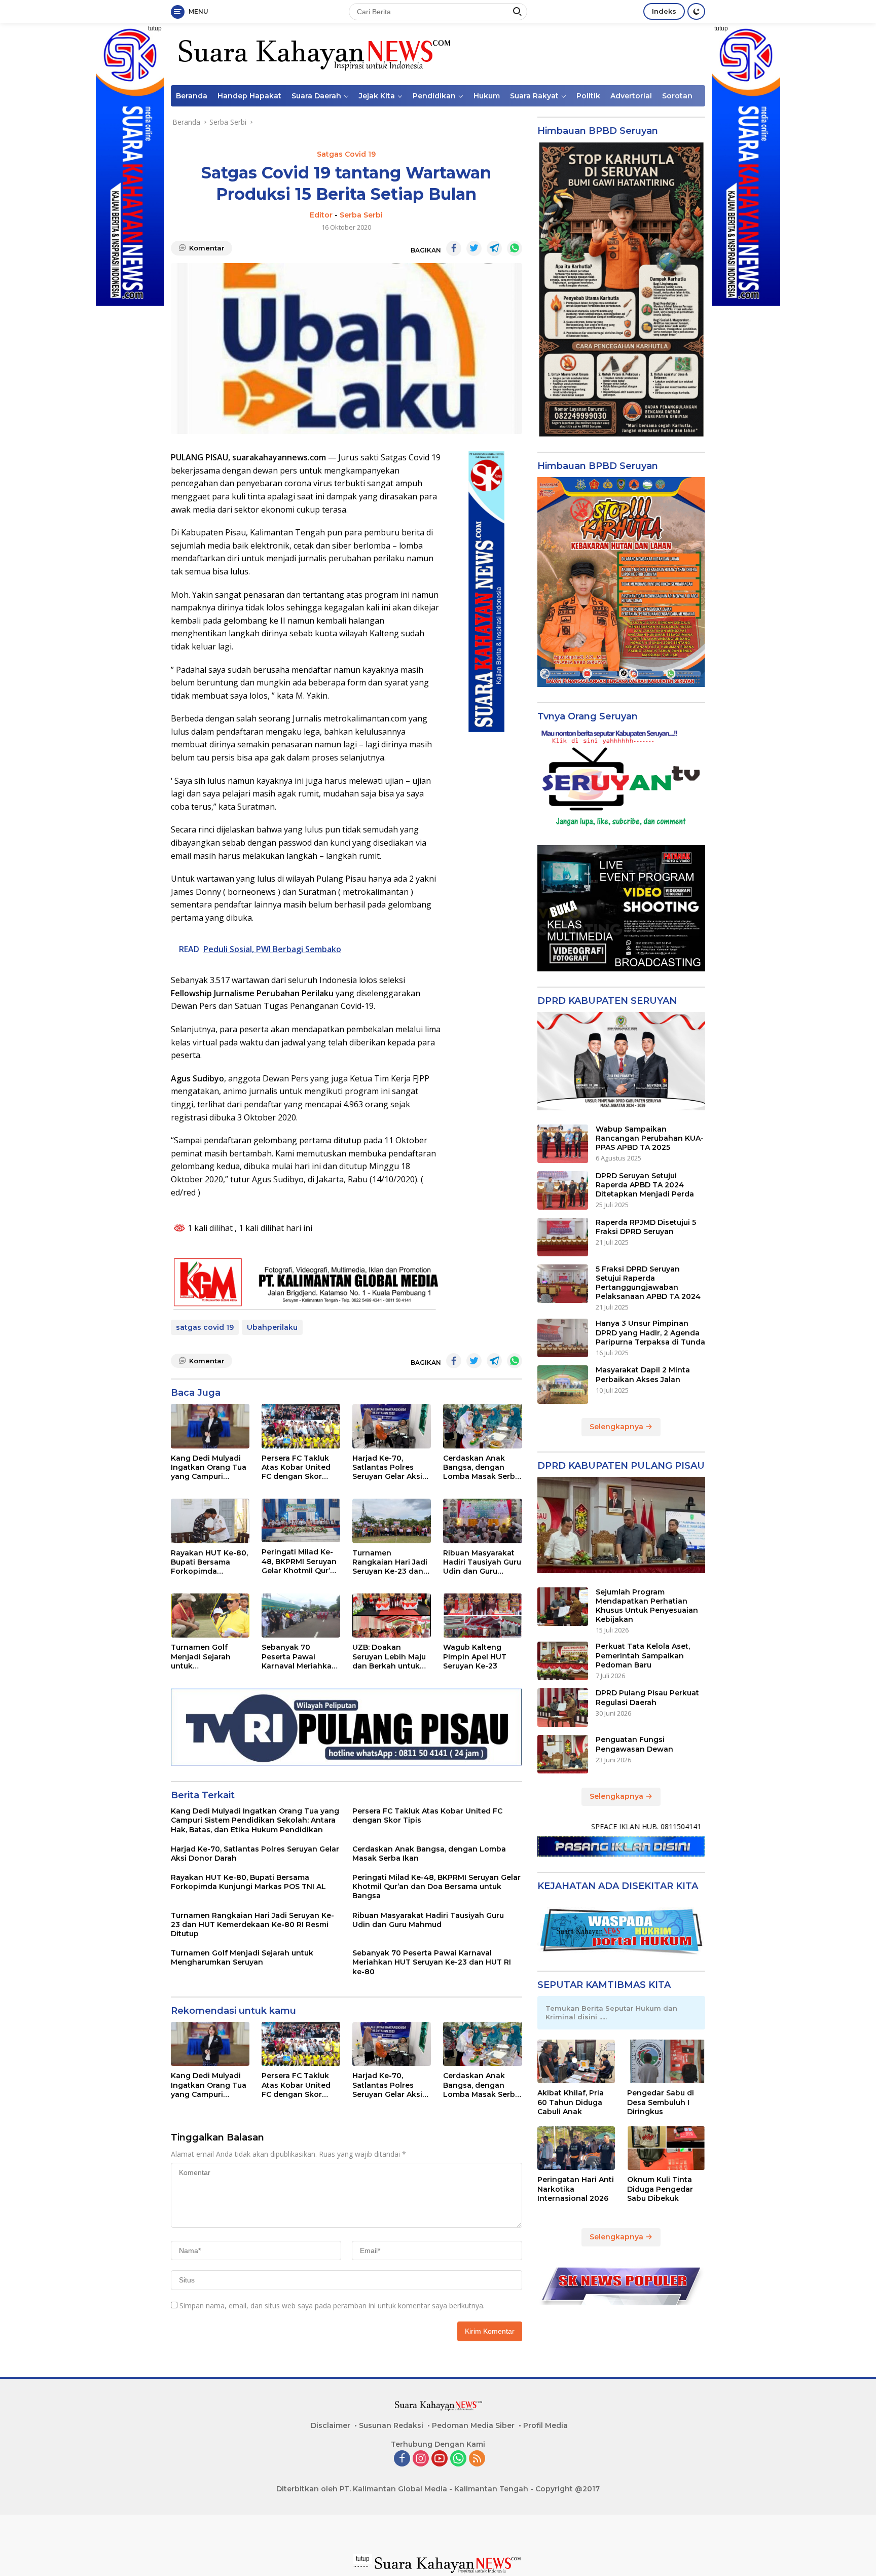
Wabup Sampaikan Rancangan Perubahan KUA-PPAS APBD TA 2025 (650, 1138)
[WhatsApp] (458, 2459)
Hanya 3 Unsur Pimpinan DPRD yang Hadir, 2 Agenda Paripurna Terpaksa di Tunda (650, 1332)
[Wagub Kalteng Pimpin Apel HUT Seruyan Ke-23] (482, 1616)
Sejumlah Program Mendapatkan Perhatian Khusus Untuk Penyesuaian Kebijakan (647, 1606)
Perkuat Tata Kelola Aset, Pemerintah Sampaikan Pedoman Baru (643, 1655)
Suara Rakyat (534, 96)
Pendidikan (434, 96)
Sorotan (677, 96)
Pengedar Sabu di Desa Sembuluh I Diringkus (661, 2102)
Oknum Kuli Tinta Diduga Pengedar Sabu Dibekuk (660, 2189)
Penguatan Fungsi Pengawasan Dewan (634, 1744)
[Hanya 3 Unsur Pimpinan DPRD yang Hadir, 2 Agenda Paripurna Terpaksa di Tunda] (563, 1338)
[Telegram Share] (494, 248)
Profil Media (545, 2425)
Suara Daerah (316, 96)
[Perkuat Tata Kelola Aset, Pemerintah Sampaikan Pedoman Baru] (563, 1661)
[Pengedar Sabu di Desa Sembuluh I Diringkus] (666, 2061)
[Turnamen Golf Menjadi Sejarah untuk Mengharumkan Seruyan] (210, 1616)
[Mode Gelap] (696, 11)
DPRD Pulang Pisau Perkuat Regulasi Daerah (647, 1697)
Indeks (664, 11)
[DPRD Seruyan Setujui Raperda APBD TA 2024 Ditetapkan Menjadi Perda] (563, 1190)
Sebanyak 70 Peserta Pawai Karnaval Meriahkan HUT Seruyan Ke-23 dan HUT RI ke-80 (299, 1657)
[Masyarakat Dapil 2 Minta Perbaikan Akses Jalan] (563, 1385)
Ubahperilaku (272, 1327)
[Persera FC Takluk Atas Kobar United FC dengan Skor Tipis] (301, 1426)
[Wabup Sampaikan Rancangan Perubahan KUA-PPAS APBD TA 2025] (563, 1144)
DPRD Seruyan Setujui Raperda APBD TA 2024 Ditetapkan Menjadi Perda (645, 1185)
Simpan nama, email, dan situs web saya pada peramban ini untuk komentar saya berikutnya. (332, 2306)
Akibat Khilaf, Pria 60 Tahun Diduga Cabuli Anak (571, 2102)
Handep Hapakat (249, 96)
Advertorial (631, 96)
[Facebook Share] (454, 248)
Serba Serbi (361, 215)
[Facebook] (402, 2459)
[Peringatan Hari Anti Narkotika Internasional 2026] (576, 2148)
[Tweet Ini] (474, 248)
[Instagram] (421, 2459)
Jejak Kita (377, 96)
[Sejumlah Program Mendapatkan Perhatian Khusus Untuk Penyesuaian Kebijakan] (563, 1607)
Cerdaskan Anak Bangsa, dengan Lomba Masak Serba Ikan (481, 1467)
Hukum (487, 96)
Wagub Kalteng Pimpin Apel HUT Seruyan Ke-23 (475, 1656)
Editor (321, 215)
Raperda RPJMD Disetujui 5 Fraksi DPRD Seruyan (646, 1227)
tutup (155, 28)
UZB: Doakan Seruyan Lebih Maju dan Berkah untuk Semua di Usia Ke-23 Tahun (391, 1657)
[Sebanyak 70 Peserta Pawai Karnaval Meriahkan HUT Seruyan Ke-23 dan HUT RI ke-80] (301, 1616)
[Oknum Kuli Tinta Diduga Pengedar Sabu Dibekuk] (666, 2148)
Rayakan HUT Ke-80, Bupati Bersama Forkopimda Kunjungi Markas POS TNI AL (209, 1562)
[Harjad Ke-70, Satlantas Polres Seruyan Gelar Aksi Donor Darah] (392, 1426)
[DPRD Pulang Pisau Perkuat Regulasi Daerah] (563, 1708)
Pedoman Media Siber (473, 2425)
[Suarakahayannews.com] (313, 53)
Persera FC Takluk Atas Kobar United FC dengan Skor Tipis (296, 1467)
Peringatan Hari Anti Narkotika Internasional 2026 (576, 2189)
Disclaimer (331, 2425)
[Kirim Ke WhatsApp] (515, 248)
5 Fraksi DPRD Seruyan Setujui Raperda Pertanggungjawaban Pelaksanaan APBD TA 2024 (648, 1283)
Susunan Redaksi (391, 2425)
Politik (588, 96)
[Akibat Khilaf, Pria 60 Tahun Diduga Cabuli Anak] (576, 2061)
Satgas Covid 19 (346, 154)
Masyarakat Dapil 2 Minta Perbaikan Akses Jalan (643, 1374)
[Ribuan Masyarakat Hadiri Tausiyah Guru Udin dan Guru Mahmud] (482, 1521)
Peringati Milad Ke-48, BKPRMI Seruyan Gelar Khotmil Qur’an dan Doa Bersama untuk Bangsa (301, 1561)
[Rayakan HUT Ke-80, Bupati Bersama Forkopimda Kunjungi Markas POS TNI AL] (210, 1521)
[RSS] (477, 2459)
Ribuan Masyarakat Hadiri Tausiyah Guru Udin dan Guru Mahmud (482, 1562)
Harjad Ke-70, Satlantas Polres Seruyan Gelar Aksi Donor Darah (387, 1467)
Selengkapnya (617, 1427)
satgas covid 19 (205, 1327)
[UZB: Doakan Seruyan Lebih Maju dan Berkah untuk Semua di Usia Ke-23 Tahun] (392, 1616)
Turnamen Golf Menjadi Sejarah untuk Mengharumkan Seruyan (201, 1657)
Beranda (192, 96)
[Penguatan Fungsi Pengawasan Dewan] (563, 1754)
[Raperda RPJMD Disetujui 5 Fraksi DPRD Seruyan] (563, 1237)
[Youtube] (440, 2459)
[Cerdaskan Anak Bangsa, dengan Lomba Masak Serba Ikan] (482, 1426)
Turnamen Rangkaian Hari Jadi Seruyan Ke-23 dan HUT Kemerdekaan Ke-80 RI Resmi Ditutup (390, 1562)
